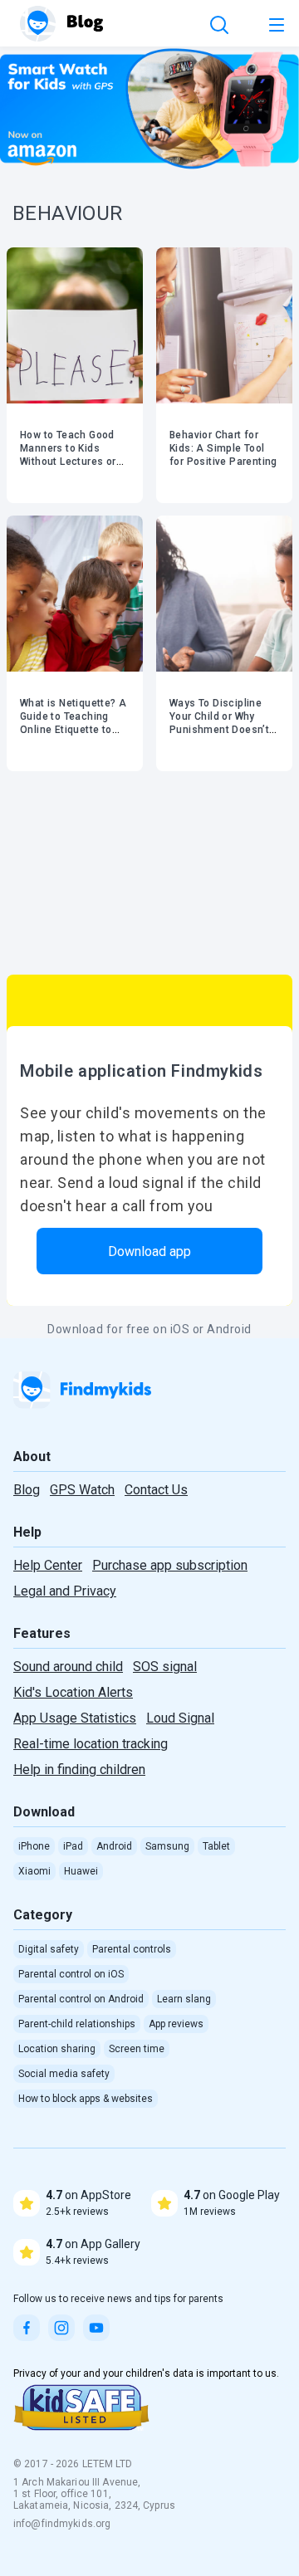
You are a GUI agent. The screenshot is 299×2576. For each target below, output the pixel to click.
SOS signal (165, 1667)
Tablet (216, 1846)
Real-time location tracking (91, 1744)
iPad (73, 1846)
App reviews (176, 2024)
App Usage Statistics (75, 1718)
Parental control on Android (81, 1999)
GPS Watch (82, 1490)
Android (114, 1846)
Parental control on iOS (71, 1974)
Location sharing (57, 2049)
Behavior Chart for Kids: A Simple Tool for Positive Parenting (223, 448)
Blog (27, 1490)
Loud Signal (180, 1718)
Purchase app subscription (170, 1565)
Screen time (137, 2049)
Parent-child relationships (77, 2024)
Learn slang (184, 1999)
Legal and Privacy (65, 1591)
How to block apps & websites (86, 2099)
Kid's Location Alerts (73, 1692)
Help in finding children (79, 1769)
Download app (149, 1251)
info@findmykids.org (62, 2524)
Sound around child (68, 1667)
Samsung (167, 1846)
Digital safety (49, 1949)
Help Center (48, 1565)
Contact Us (156, 1490)
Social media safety (64, 2074)
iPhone (34, 1846)
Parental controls (132, 1949)
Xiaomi (34, 1871)
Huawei (81, 1871)
